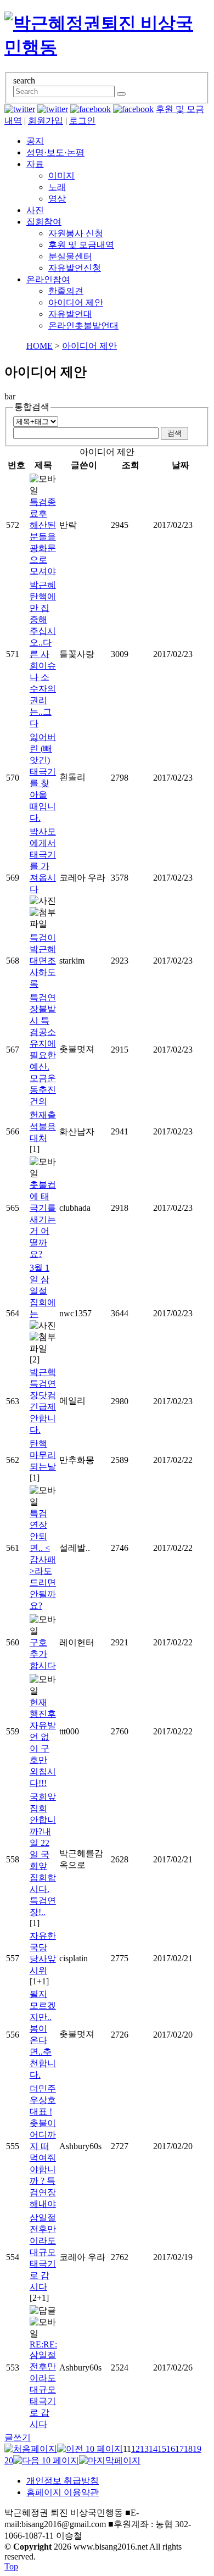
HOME (40, 346)
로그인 (82, 121)
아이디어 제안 (76, 302)
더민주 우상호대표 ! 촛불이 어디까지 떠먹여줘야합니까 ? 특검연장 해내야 (43, 2146)
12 (136, 2449)
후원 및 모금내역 (81, 245)
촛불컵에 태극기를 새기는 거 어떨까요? (43, 1219)
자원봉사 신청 (76, 233)
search (24, 80)
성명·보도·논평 (55, 152)
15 (162, 2449)
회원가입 (46, 121)
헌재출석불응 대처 (43, 1126)
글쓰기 (18, 2437)
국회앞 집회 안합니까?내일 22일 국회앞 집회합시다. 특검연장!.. (43, 1854)
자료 (35, 164)
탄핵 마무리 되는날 (43, 1455)
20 (9, 2460)
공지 (35, 141)
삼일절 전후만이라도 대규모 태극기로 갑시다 (43, 2252)
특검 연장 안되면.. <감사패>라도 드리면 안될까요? (43, 1559)
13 (144, 2449)
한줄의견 (66, 291)
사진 (35, 210)
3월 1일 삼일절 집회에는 (43, 1291)
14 (153, 2449)
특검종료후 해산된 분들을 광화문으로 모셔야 (43, 536)
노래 (57, 187)
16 (171, 2449)
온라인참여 (48, 279)
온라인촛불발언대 (83, 326)
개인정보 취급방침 (63, 2481)
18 (188, 2449)
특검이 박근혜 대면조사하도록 (43, 961)
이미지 (61, 176)
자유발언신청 (75, 268)
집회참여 (44, 222)
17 (179, 2449)
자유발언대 (70, 314)
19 (197, 2449)
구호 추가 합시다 (43, 1654)
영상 (57, 199)
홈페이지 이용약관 (63, 2492)
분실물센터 (70, 256)
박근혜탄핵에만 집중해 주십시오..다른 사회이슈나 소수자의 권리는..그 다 (43, 654)
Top (11, 2566)
